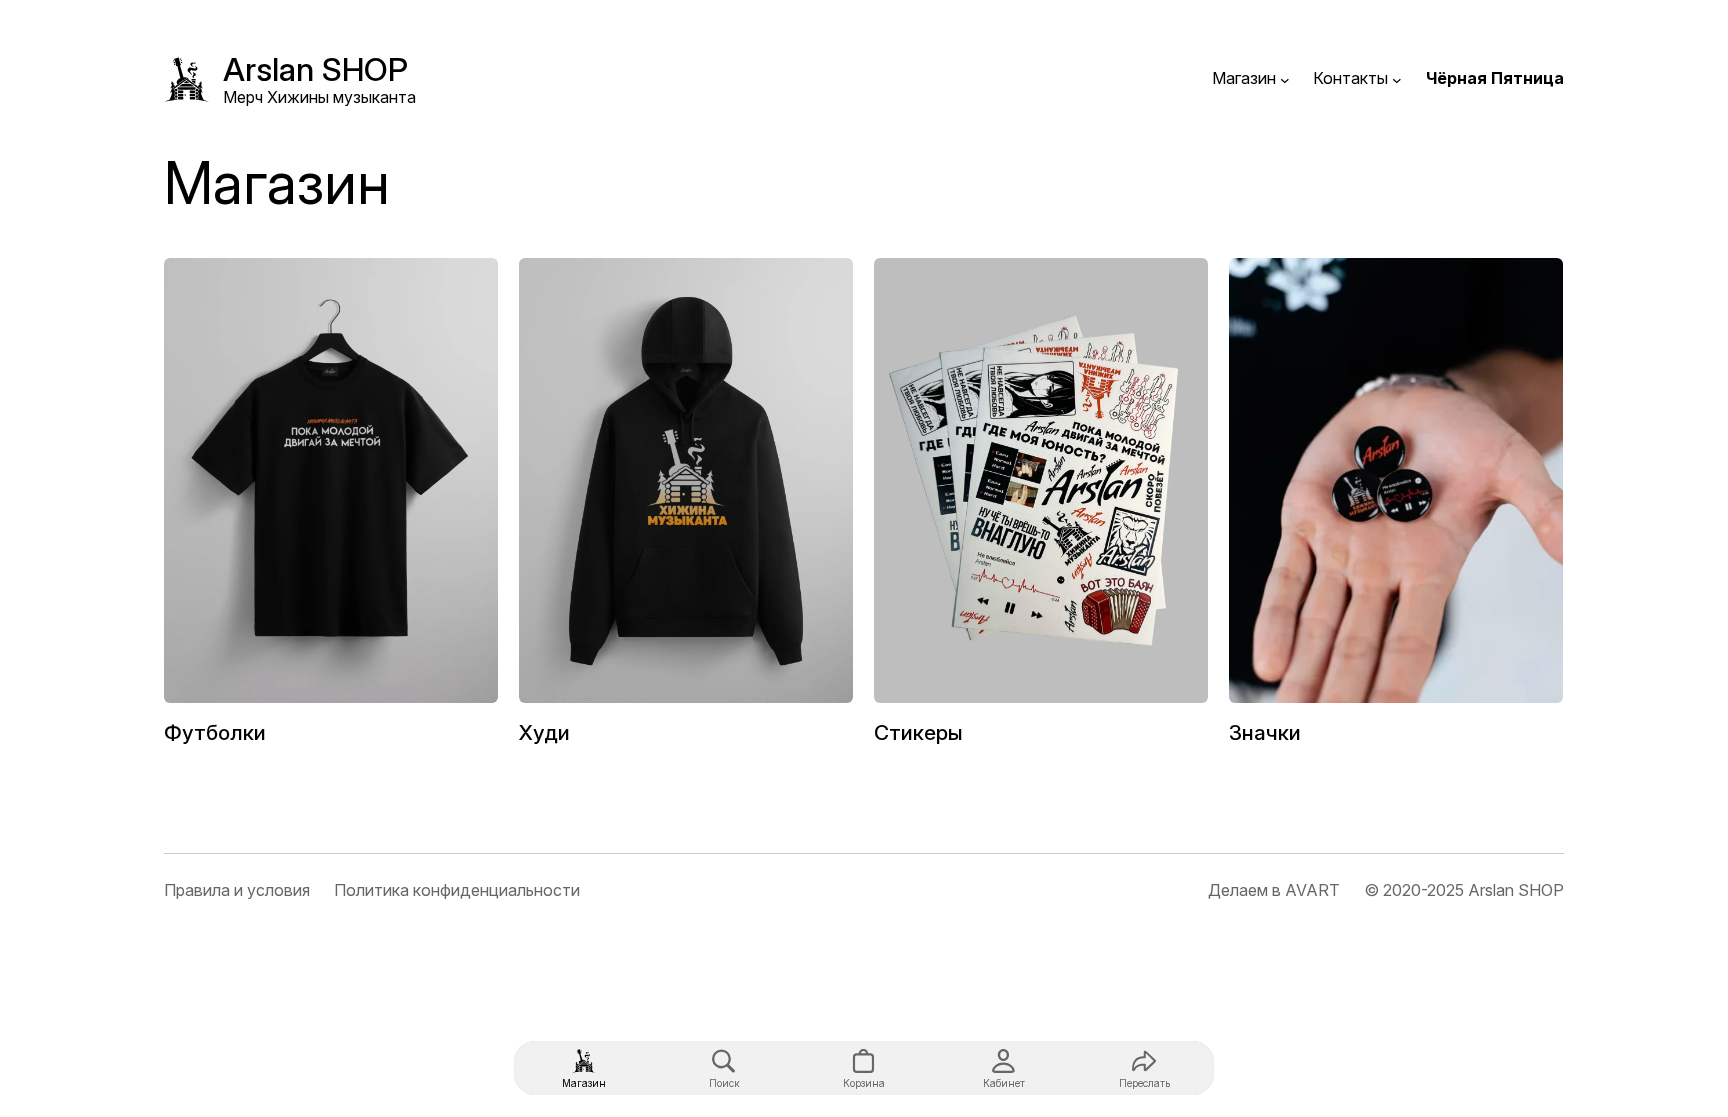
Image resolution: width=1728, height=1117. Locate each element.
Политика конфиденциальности (457, 890)
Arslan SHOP (315, 69)
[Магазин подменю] (1285, 79)
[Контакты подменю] (1397, 79)
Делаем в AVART (1274, 890)
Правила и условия (237, 890)
